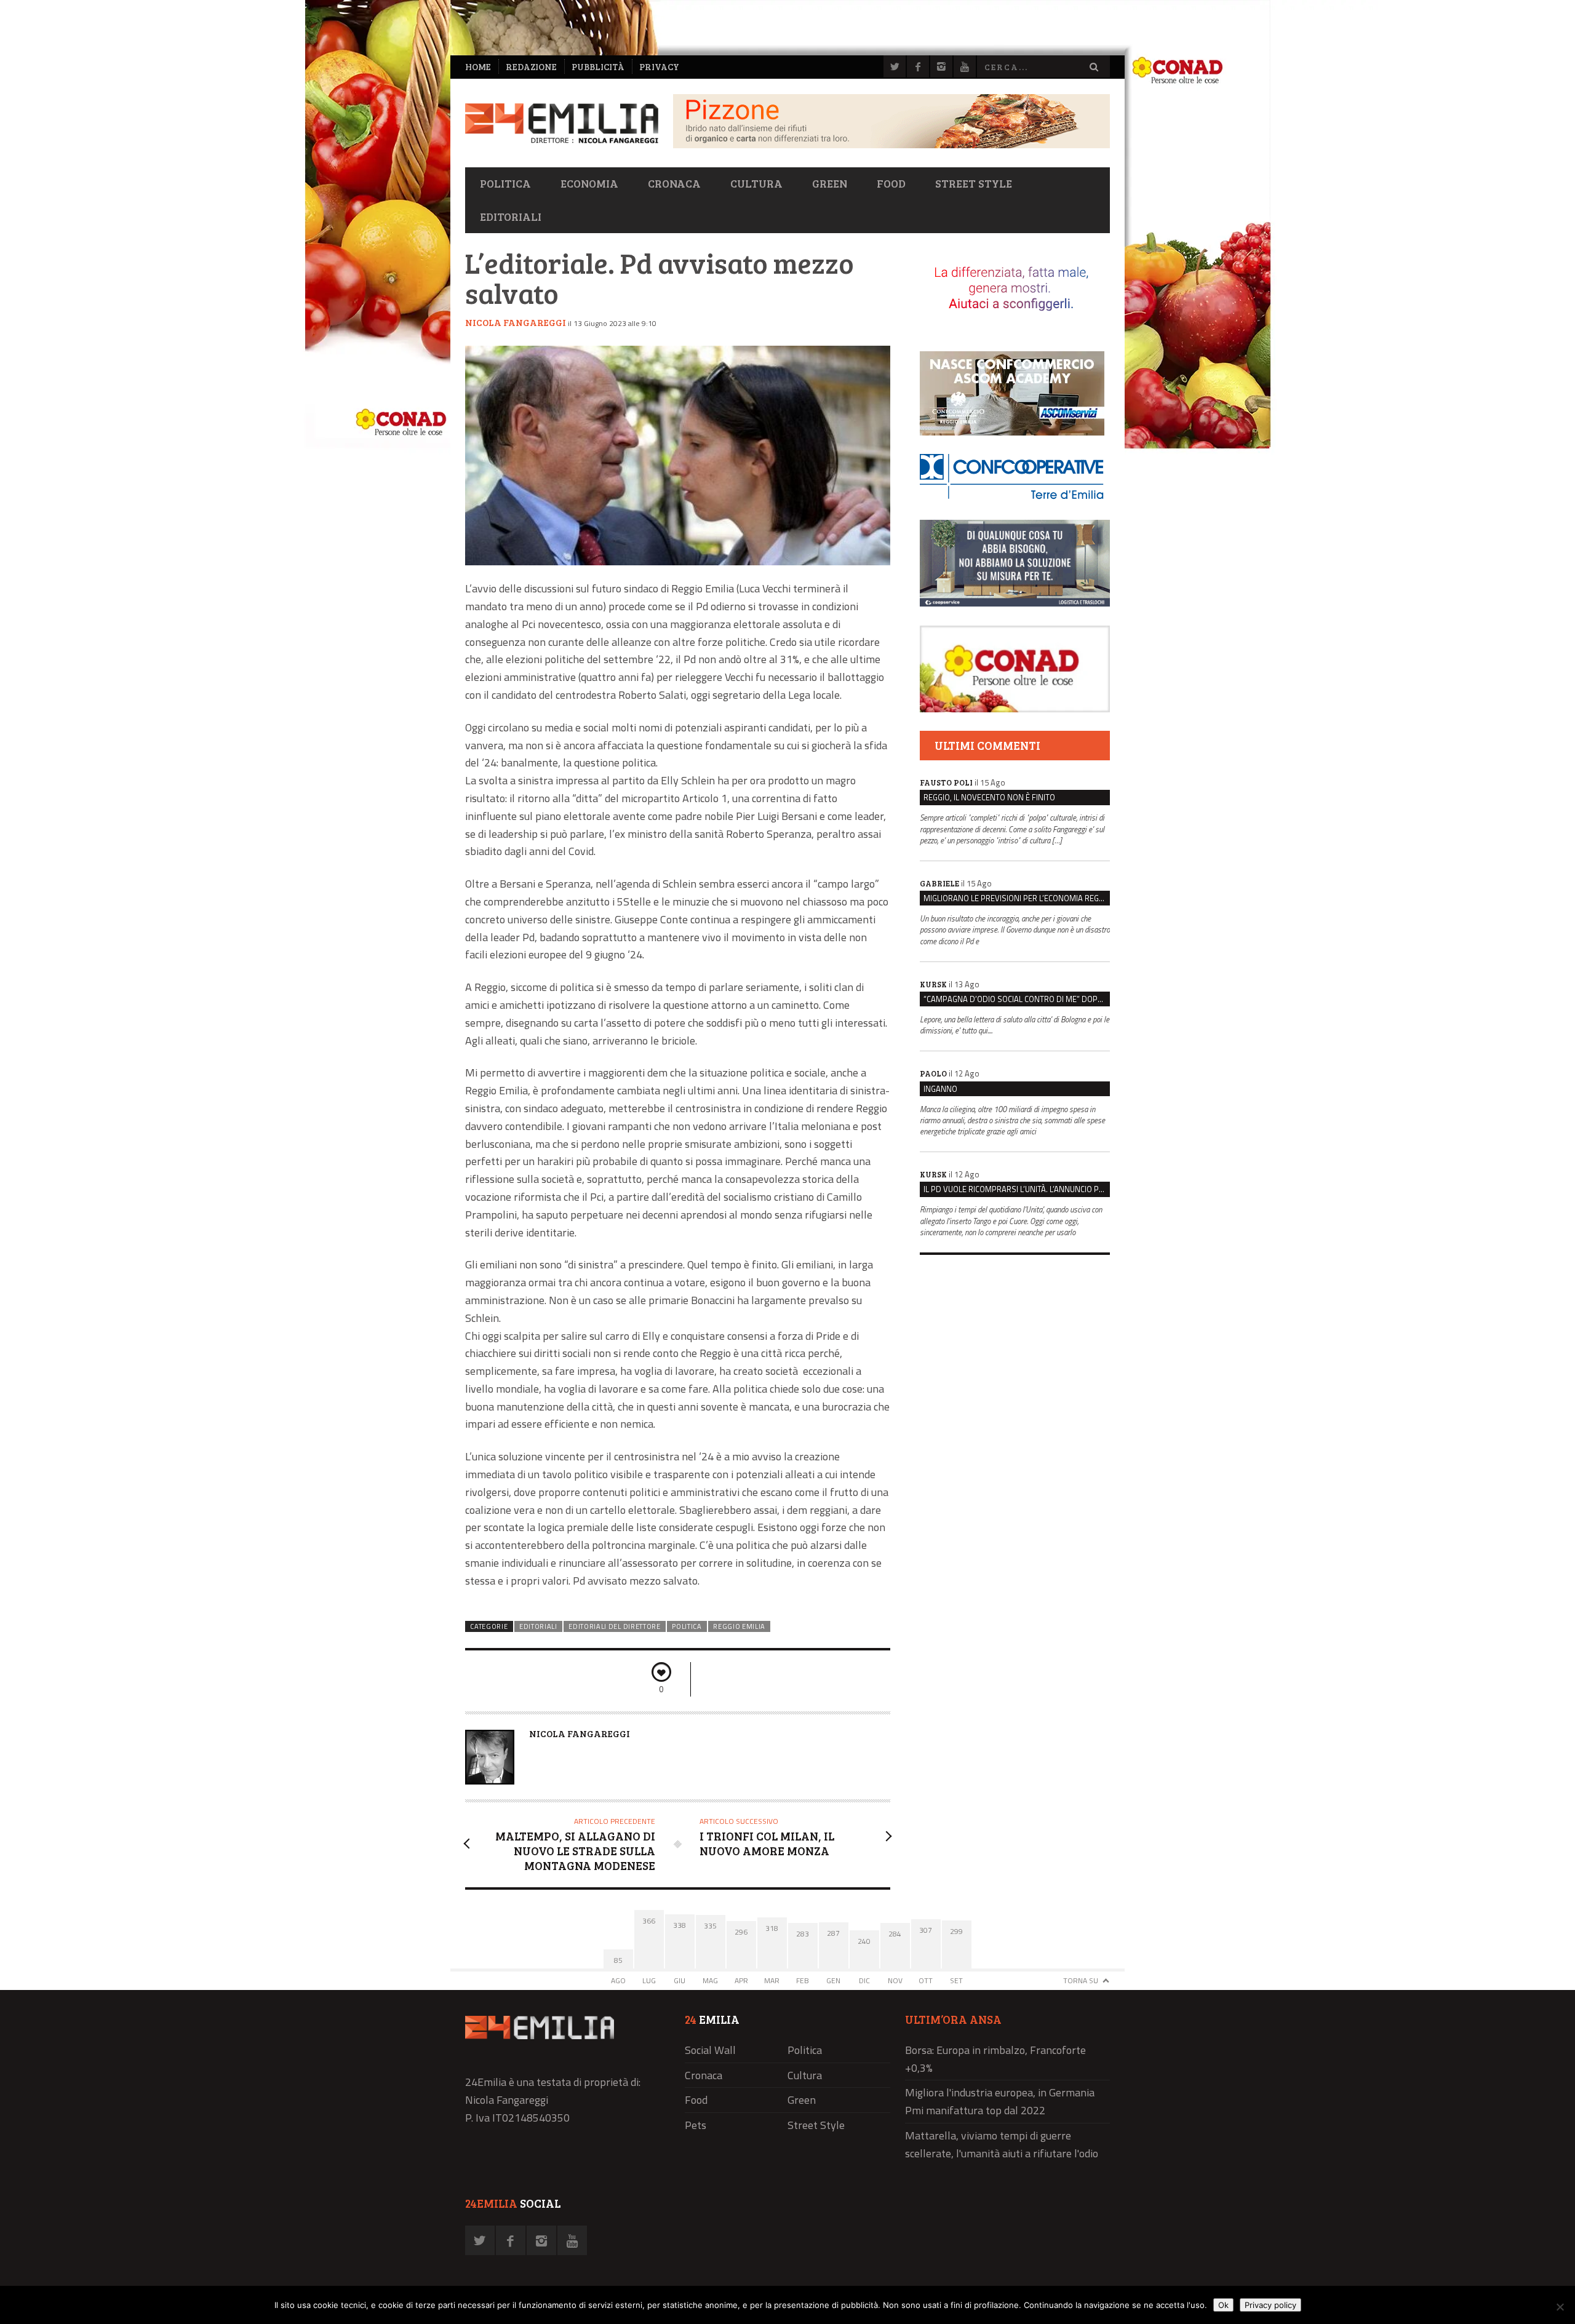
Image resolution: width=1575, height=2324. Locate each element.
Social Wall (710, 2050)
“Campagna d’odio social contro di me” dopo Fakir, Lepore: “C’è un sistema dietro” (1017, 999)
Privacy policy (1270, 2305)
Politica (505, 183)
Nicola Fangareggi (516, 322)
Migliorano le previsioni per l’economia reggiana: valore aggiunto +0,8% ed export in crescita (1017, 898)
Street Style (974, 183)
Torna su (1081, 1980)
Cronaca (674, 183)
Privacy (659, 67)
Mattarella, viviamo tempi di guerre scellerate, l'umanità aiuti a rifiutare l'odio (1002, 2144)
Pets (696, 2125)
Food (891, 183)
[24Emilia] (562, 123)
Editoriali (511, 217)
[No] (1560, 2307)
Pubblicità (598, 67)
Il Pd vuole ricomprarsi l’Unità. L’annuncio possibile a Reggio (1017, 1189)
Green (830, 183)
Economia (589, 183)
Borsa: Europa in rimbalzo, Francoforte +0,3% (995, 2059)
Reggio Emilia (739, 1626)
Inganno (940, 1089)
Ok (1223, 2305)
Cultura (756, 183)
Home (478, 67)
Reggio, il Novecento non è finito (989, 797)
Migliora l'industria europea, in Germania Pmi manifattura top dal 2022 (1000, 2101)
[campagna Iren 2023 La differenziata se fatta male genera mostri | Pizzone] (891, 145)
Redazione (531, 67)
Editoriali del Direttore (615, 1626)
